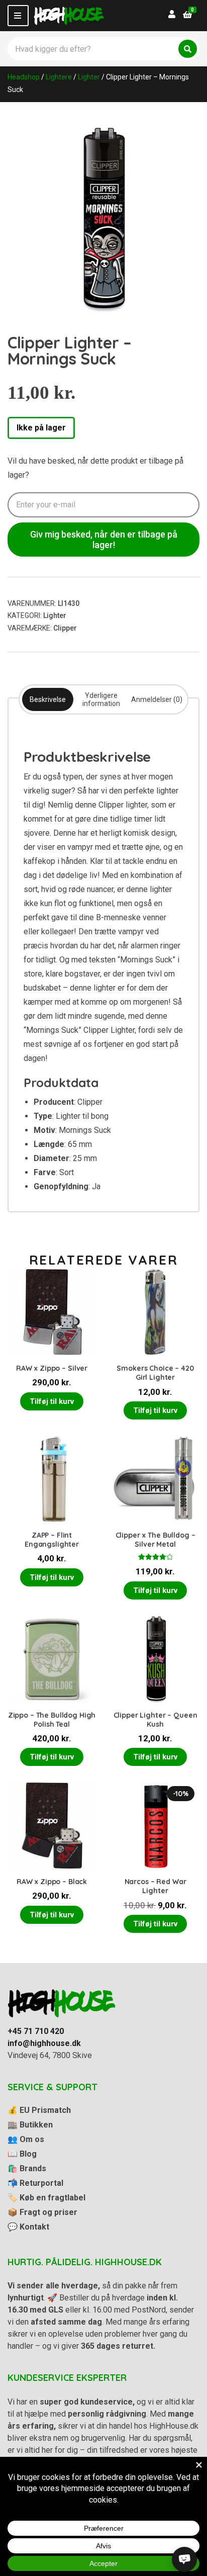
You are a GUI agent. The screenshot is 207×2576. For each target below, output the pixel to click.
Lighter (89, 77)
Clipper (65, 628)
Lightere (59, 77)
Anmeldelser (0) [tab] (157, 699)
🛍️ (27, 2168)
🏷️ (46, 2198)
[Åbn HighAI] (184, 2559)
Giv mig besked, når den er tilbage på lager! (104, 540)
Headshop (24, 77)
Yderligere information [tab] (101, 699)
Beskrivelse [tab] (48, 699)
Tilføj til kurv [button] (52, 1401)
